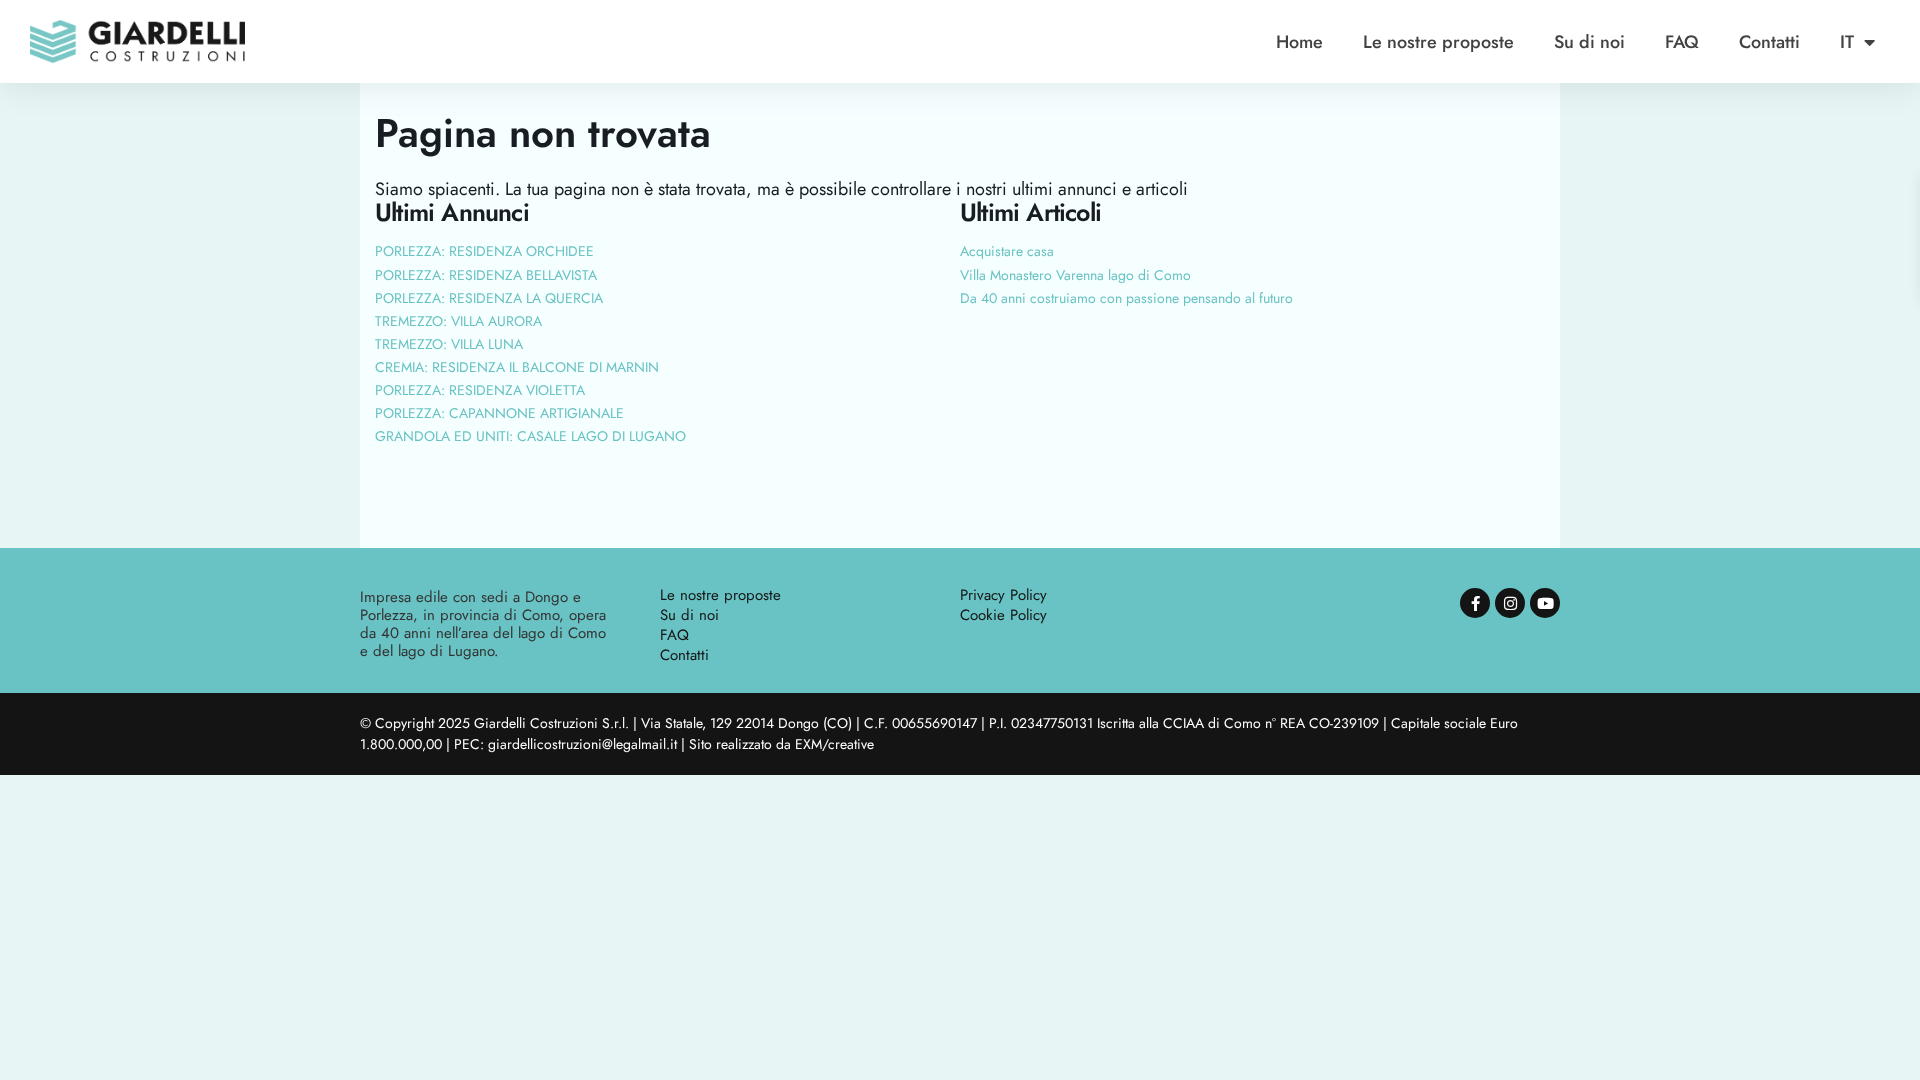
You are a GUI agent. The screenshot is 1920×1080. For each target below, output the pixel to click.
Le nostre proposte (1438, 42)
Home (1299, 42)
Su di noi (1589, 42)
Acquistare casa (1007, 251)
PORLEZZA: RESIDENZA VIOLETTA (480, 390)
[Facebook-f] (1475, 603)
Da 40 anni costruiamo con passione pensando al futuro (1126, 298)
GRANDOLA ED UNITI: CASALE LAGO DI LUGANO (530, 436)
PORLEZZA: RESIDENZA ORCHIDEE (484, 251)
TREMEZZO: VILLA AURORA (458, 321)
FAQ (1682, 42)
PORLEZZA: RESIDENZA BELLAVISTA (486, 275)
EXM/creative (834, 744)
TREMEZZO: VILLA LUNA (449, 344)
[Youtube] (1545, 603)
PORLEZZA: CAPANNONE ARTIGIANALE (499, 413)
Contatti (1769, 42)
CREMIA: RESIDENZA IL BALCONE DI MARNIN (517, 367)
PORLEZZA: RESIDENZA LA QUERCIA (489, 298)
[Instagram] (1510, 603)
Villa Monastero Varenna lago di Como (1075, 275)
